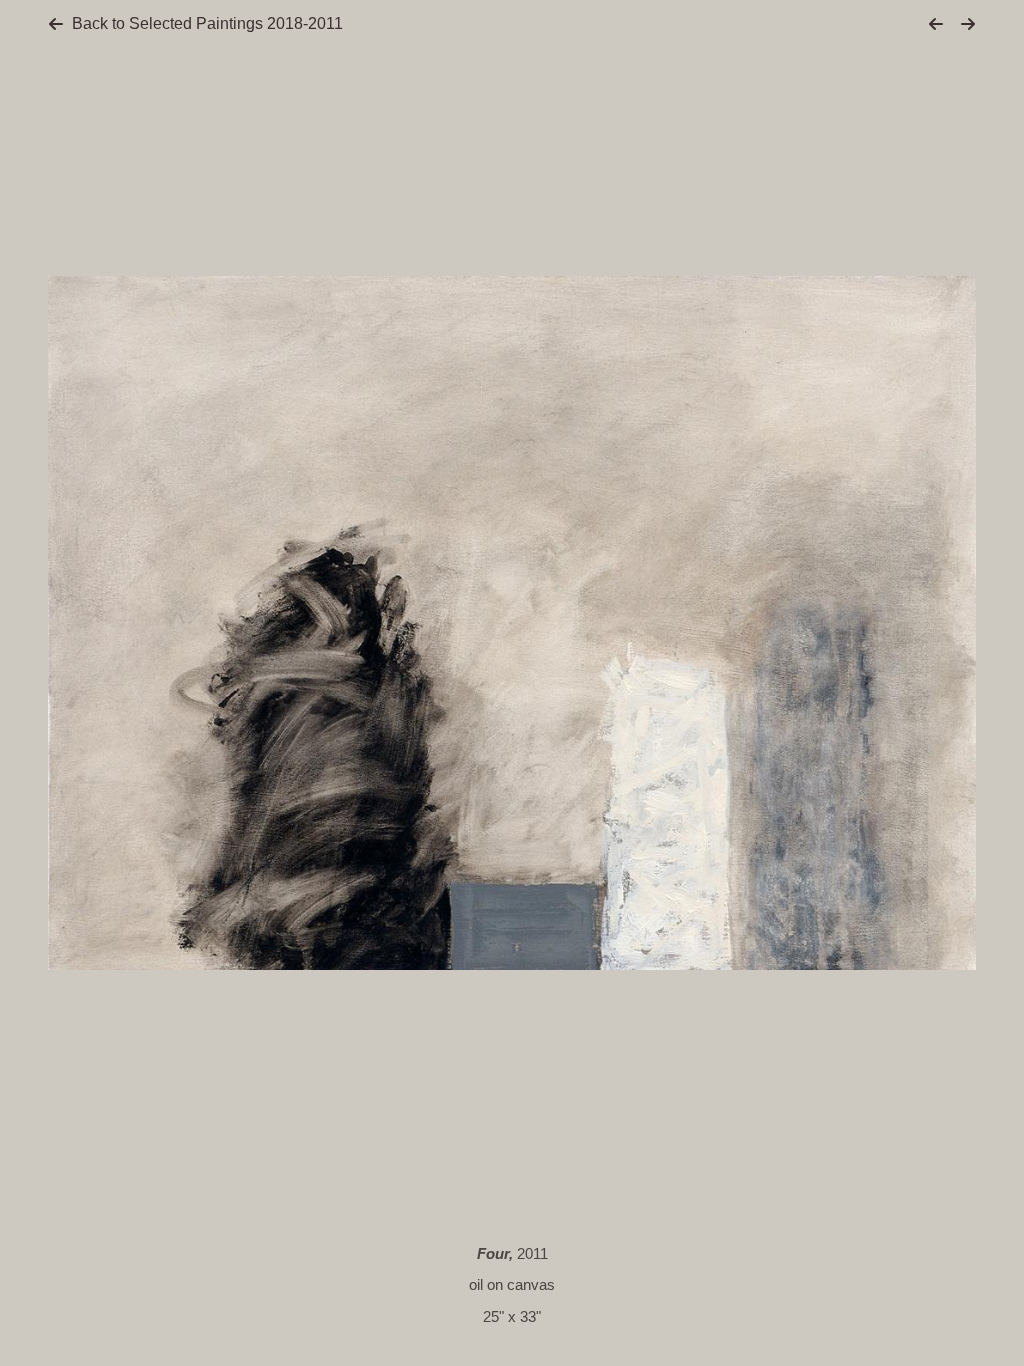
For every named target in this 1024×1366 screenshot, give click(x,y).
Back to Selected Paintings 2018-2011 (207, 23)
